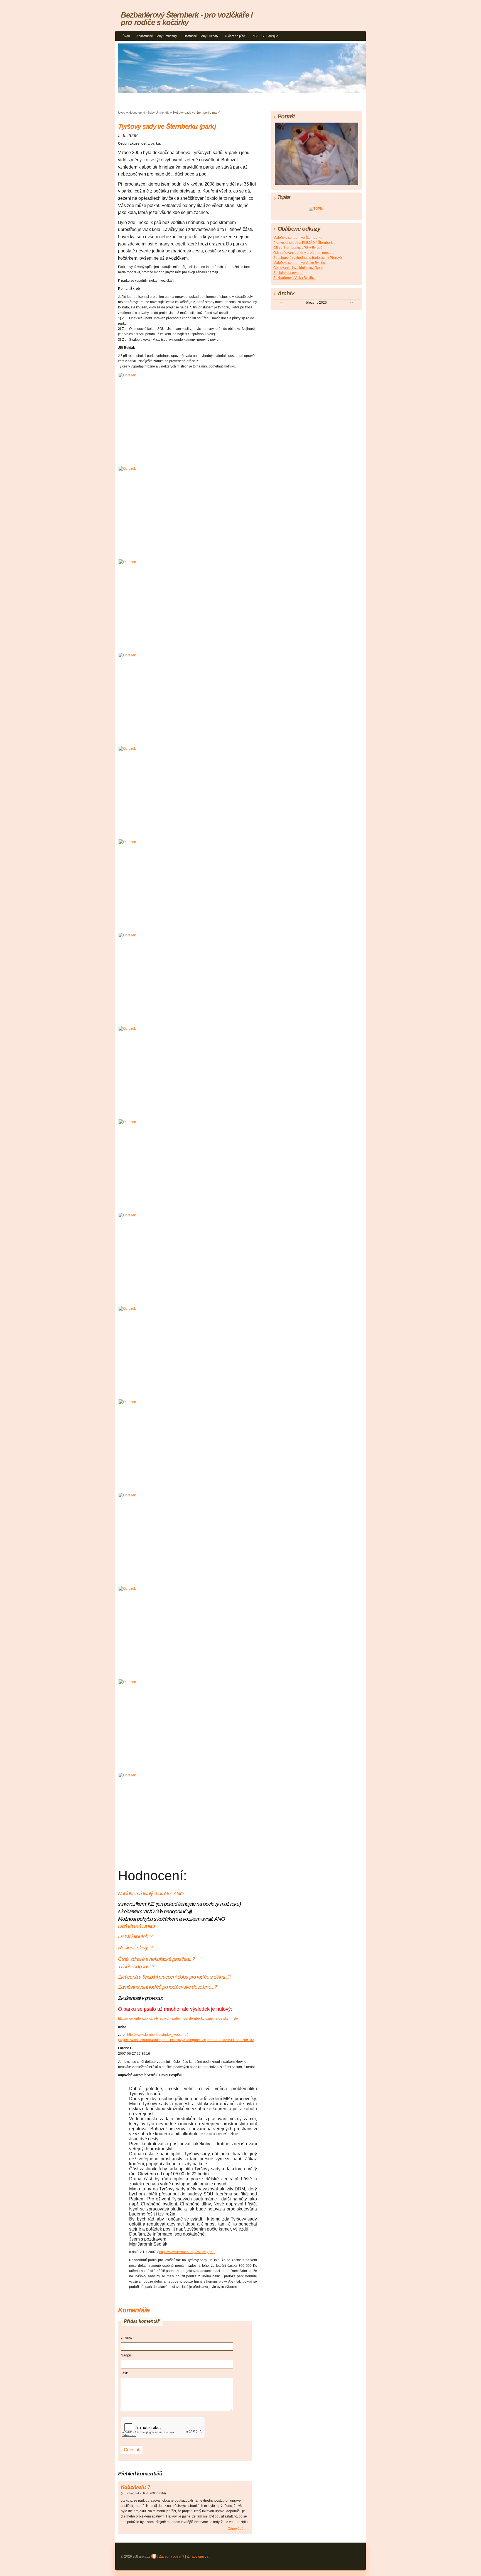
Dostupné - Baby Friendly (201, 36)
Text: (124, 2373)
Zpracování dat (198, 2556)
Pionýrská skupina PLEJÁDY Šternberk (303, 243)
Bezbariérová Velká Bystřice (295, 278)
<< (282, 303)
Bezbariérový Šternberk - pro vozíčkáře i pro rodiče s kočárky (187, 19)
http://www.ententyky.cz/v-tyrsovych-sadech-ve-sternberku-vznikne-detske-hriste (178, 2019)
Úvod (126, 36)
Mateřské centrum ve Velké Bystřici (300, 263)
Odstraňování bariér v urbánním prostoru (304, 253)
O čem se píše (235, 36)
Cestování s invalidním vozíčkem (298, 268)
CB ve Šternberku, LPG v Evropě (298, 248)
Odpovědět (236, 2529)
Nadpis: (127, 2355)
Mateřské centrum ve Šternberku (298, 238)
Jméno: (126, 2338)
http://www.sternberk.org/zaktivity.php (187, 2252)
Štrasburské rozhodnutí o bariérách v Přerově (308, 258)
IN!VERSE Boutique (265, 36)
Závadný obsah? (172, 2556)
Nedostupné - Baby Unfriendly (157, 36)
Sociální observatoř (288, 273)
